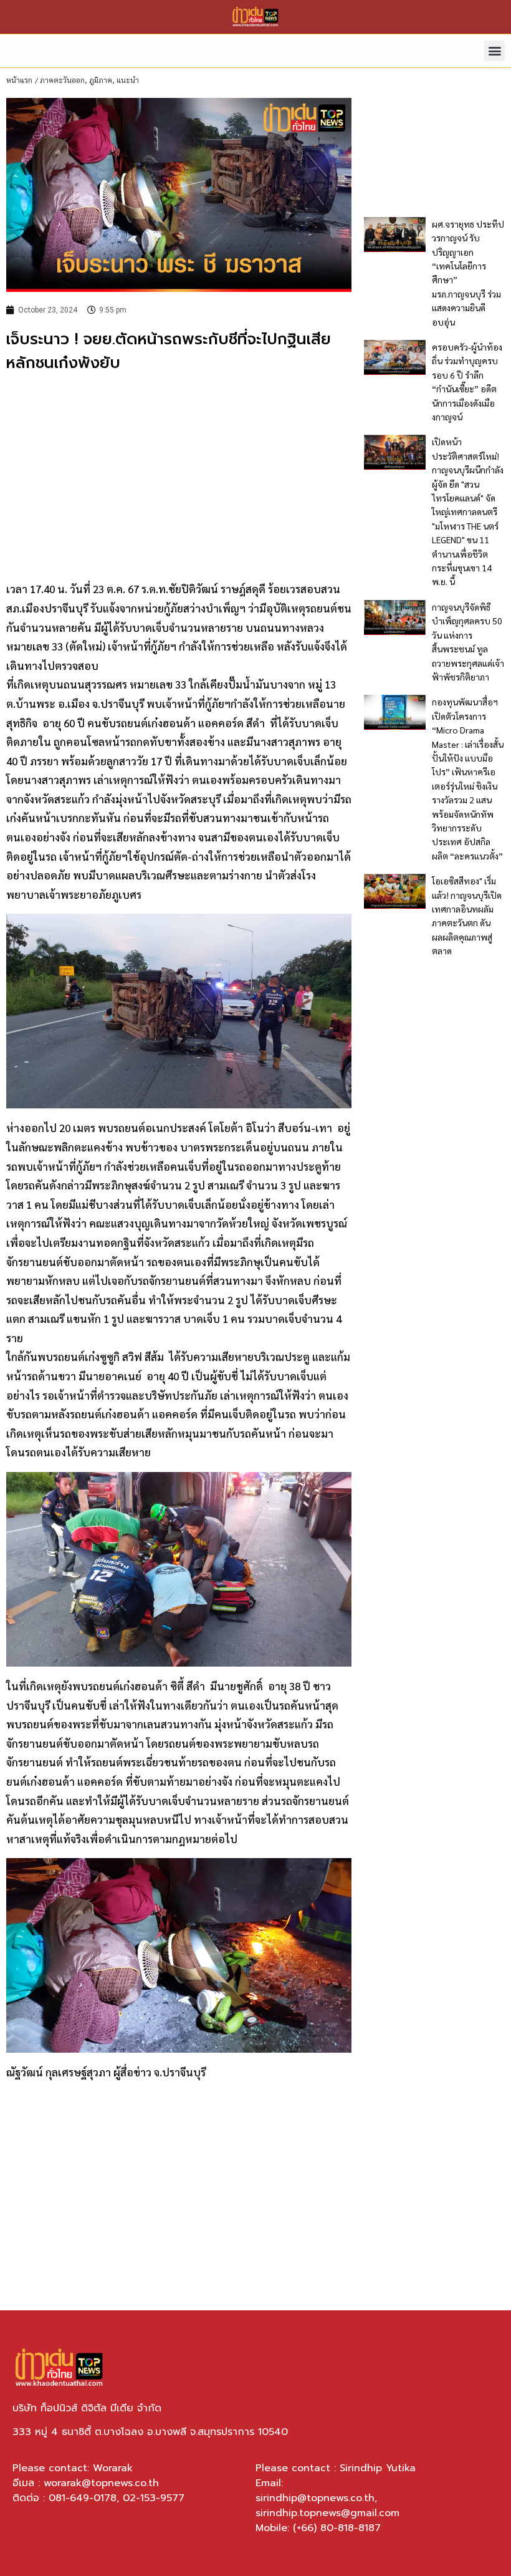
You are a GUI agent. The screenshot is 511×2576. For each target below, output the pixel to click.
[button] (494, 51)
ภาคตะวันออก (62, 80)
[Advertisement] (179, 475)
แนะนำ (128, 80)
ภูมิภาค (101, 80)
